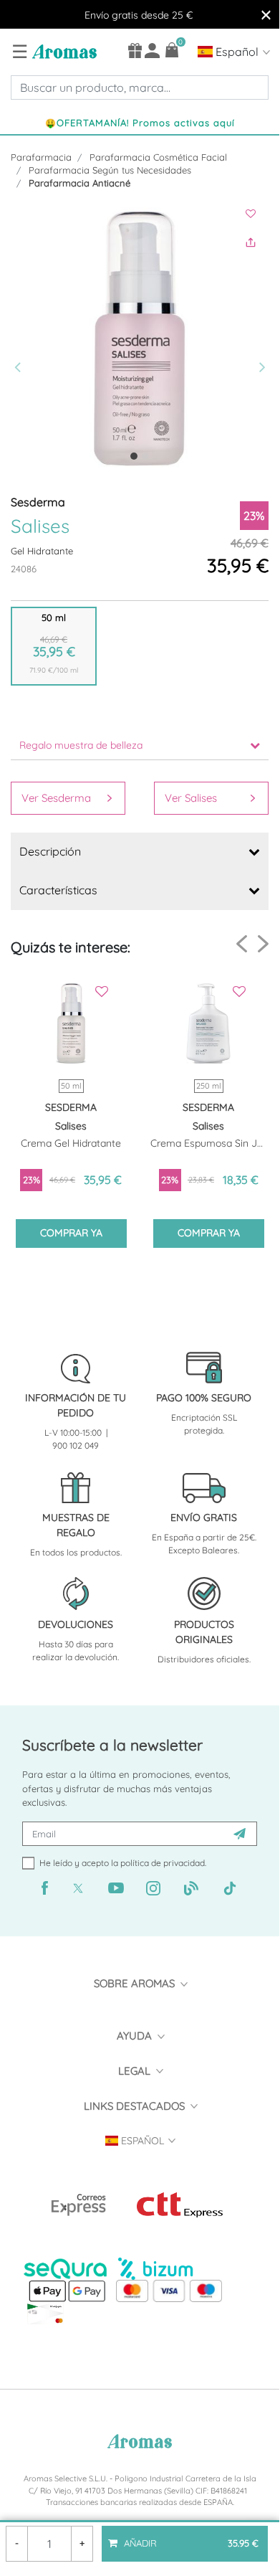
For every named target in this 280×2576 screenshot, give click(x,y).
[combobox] (140, 87)
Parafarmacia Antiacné (79, 183)
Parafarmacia (41, 157)
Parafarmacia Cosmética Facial (158, 157)
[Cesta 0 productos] (172, 50)
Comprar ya (71, 1233)
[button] (21, 338)
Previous (242, 944)
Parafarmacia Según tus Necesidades (110, 170)
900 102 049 (76, 1445)
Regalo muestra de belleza (81, 745)
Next (263, 943)
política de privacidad (163, 1863)
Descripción (50, 851)
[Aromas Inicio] (63, 51)
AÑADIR (190, 2537)
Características (58, 890)
